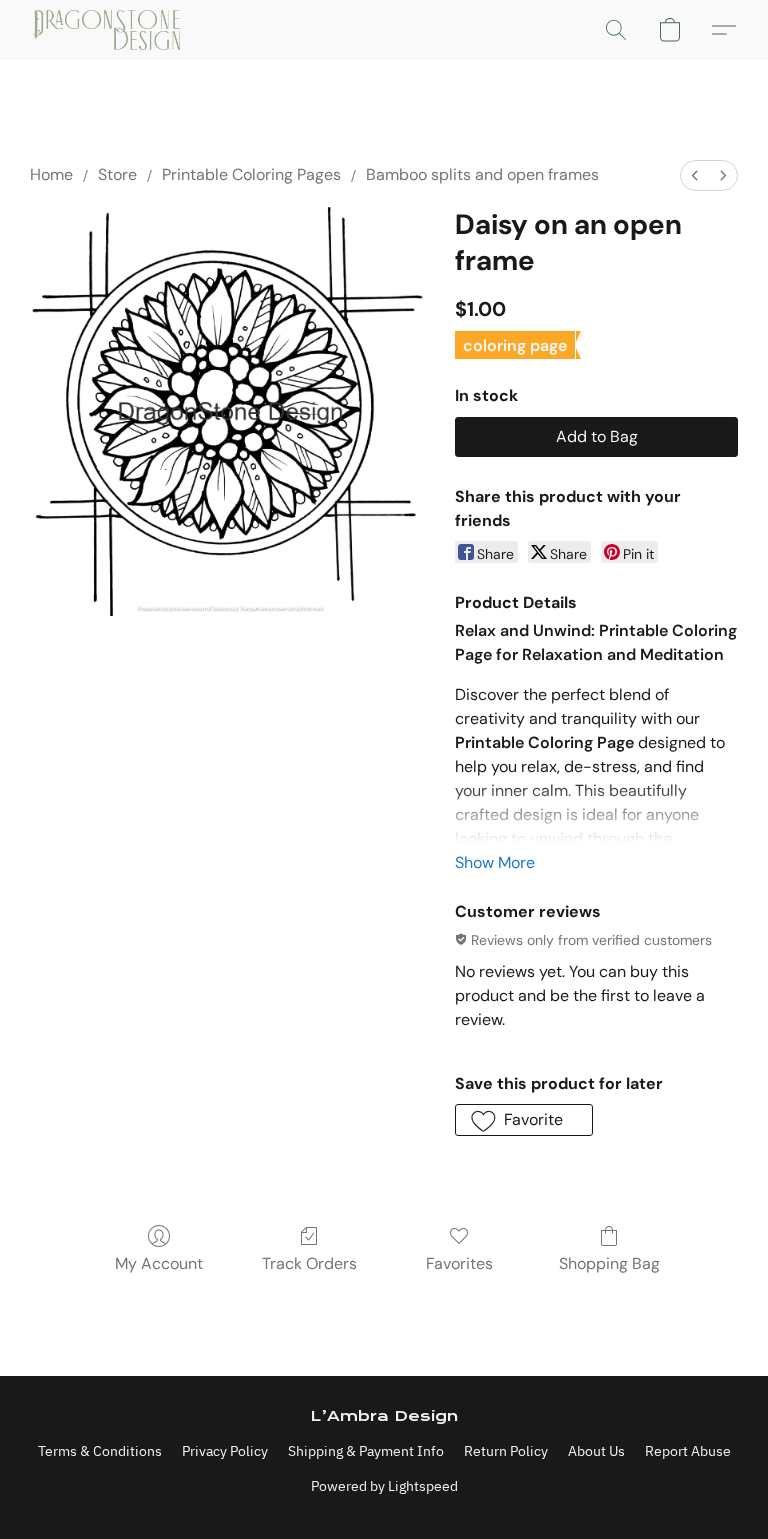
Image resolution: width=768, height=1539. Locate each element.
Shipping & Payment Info (366, 1451)
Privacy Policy (225, 1451)
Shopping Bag (609, 1263)
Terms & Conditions (100, 1451)
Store (117, 174)
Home (51, 174)
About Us (596, 1451)
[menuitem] (695, 175)
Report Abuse (688, 1451)
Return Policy (506, 1451)
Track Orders (309, 1263)
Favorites (459, 1263)
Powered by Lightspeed (384, 1486)
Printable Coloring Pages (251, 174)
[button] (106, 30)
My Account (159, 1263)
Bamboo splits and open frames (482, 174)
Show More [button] (495, 862)
